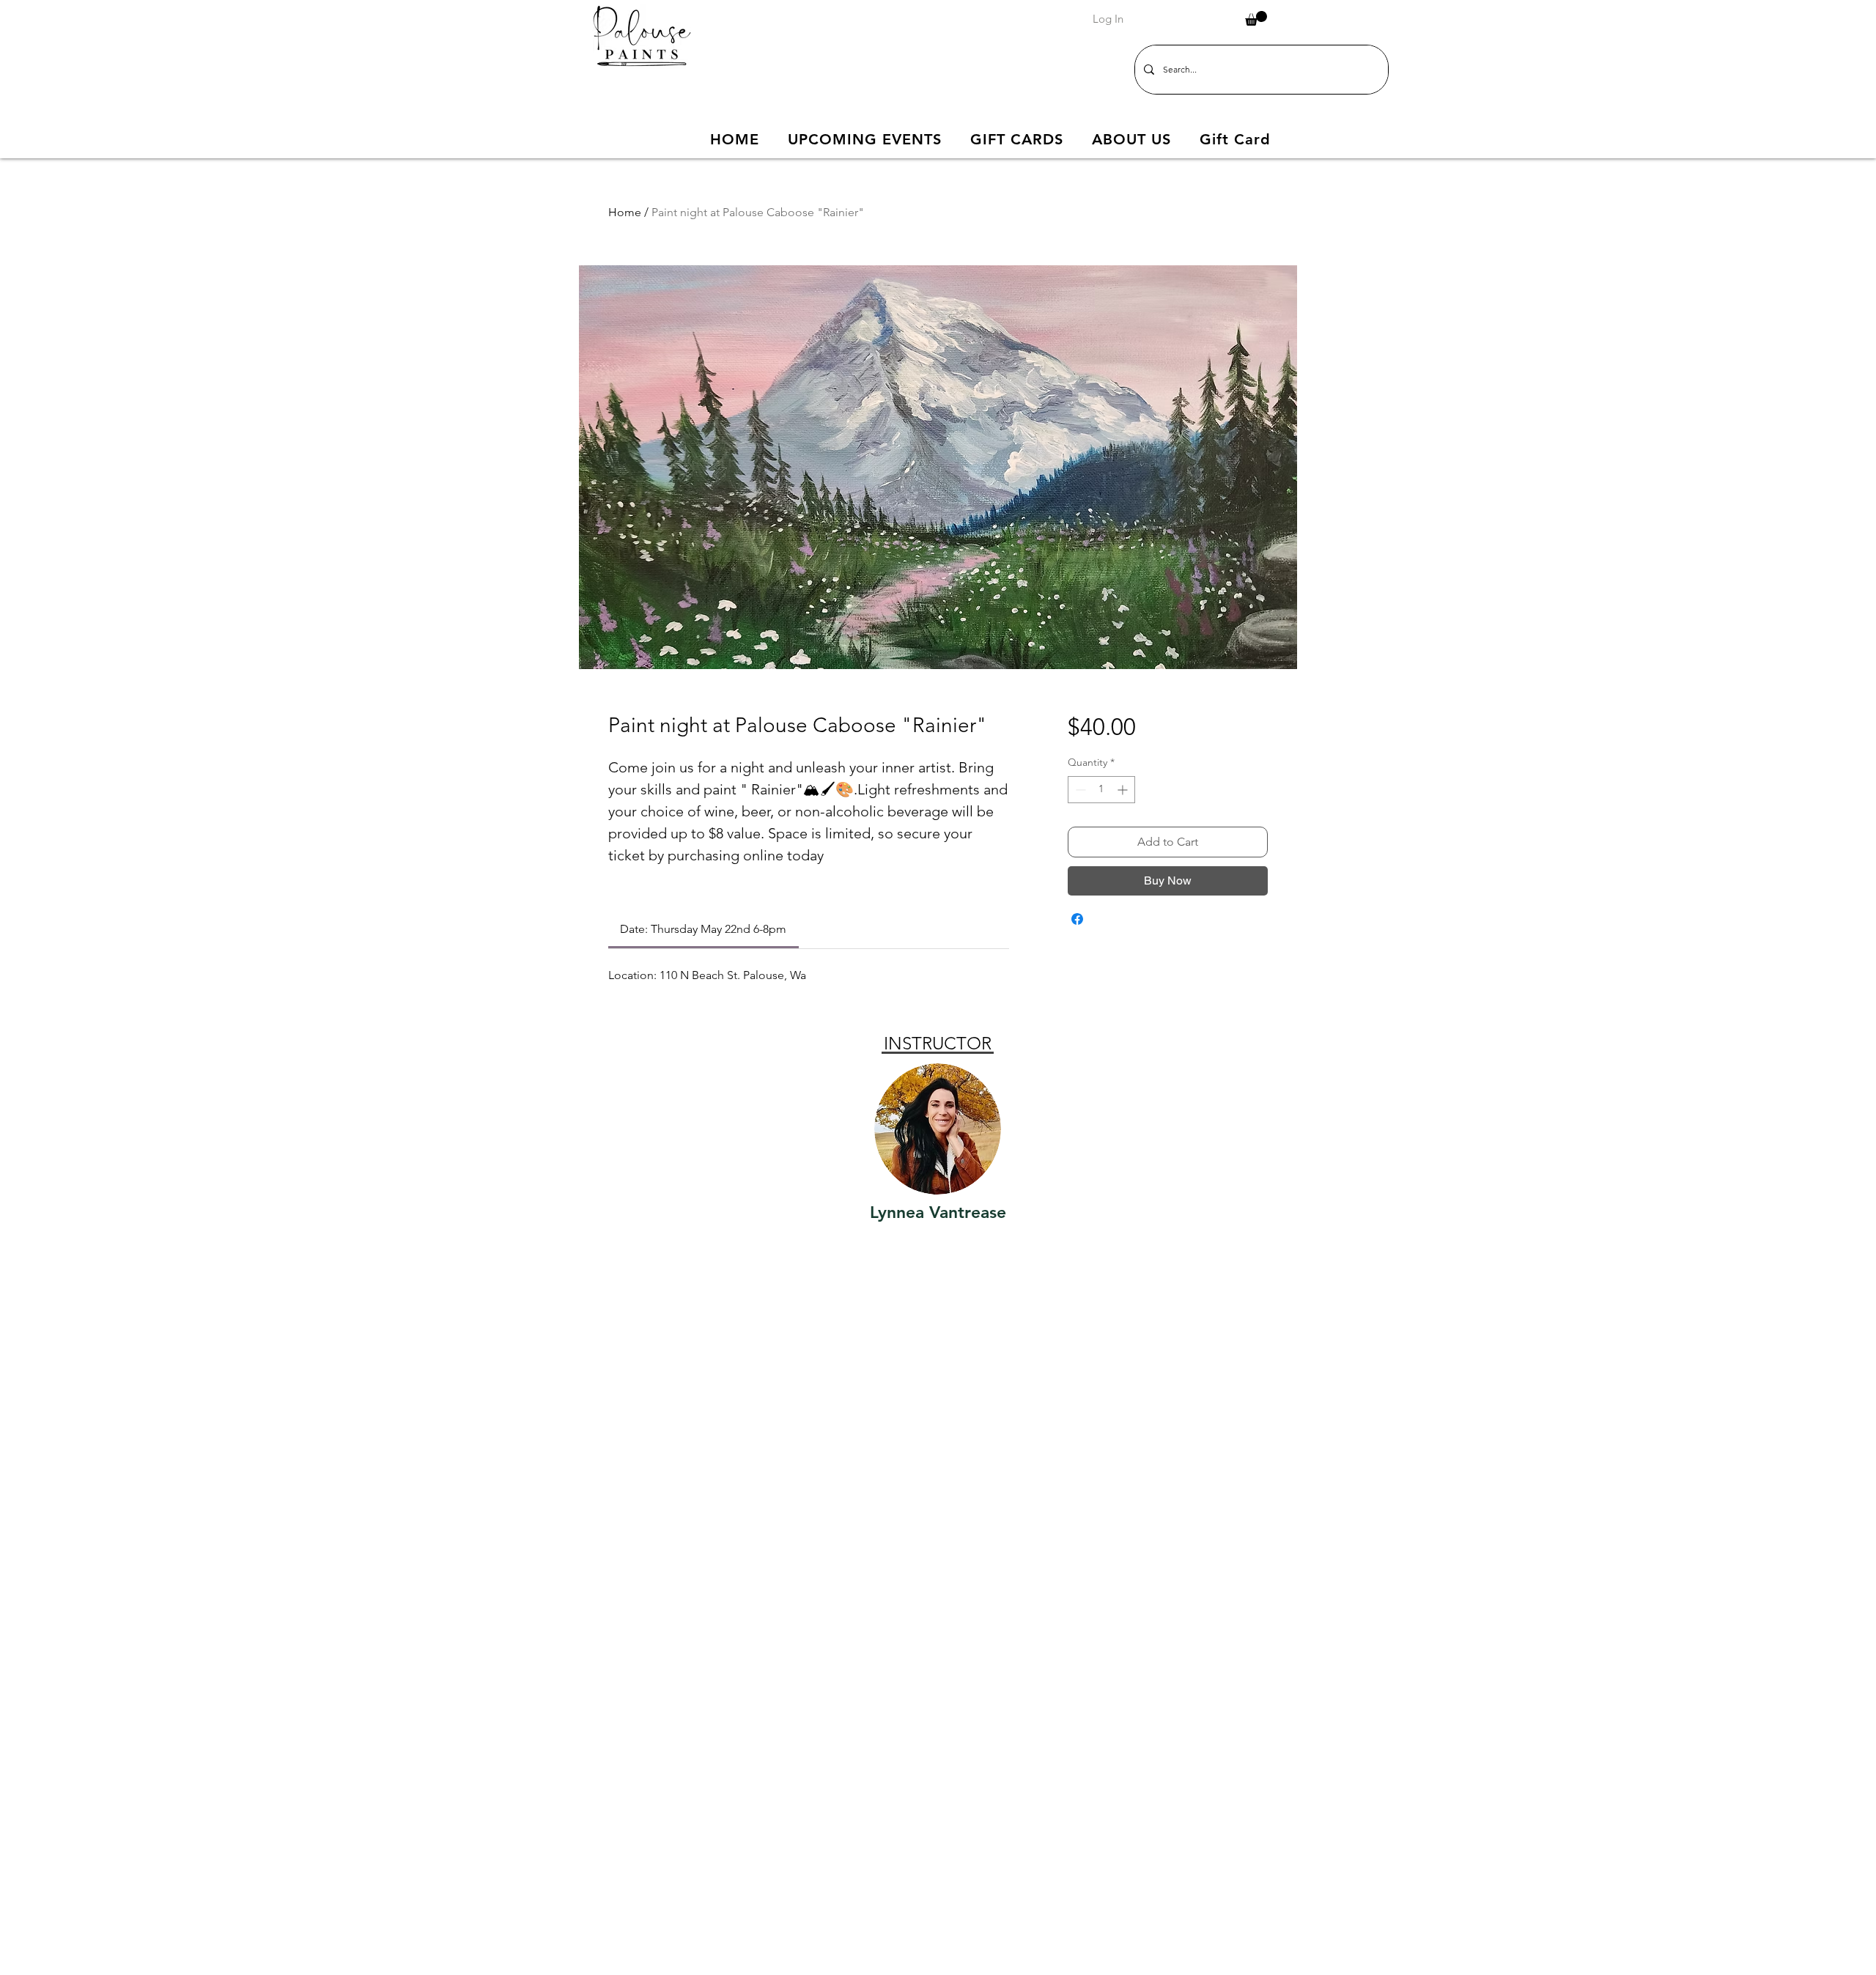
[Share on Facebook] (1077, 919)
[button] (1256, 18)
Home (625, 212)
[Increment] (1124, 790)
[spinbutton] (1101, 790)
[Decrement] (1079, 790)
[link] (703, 929)
